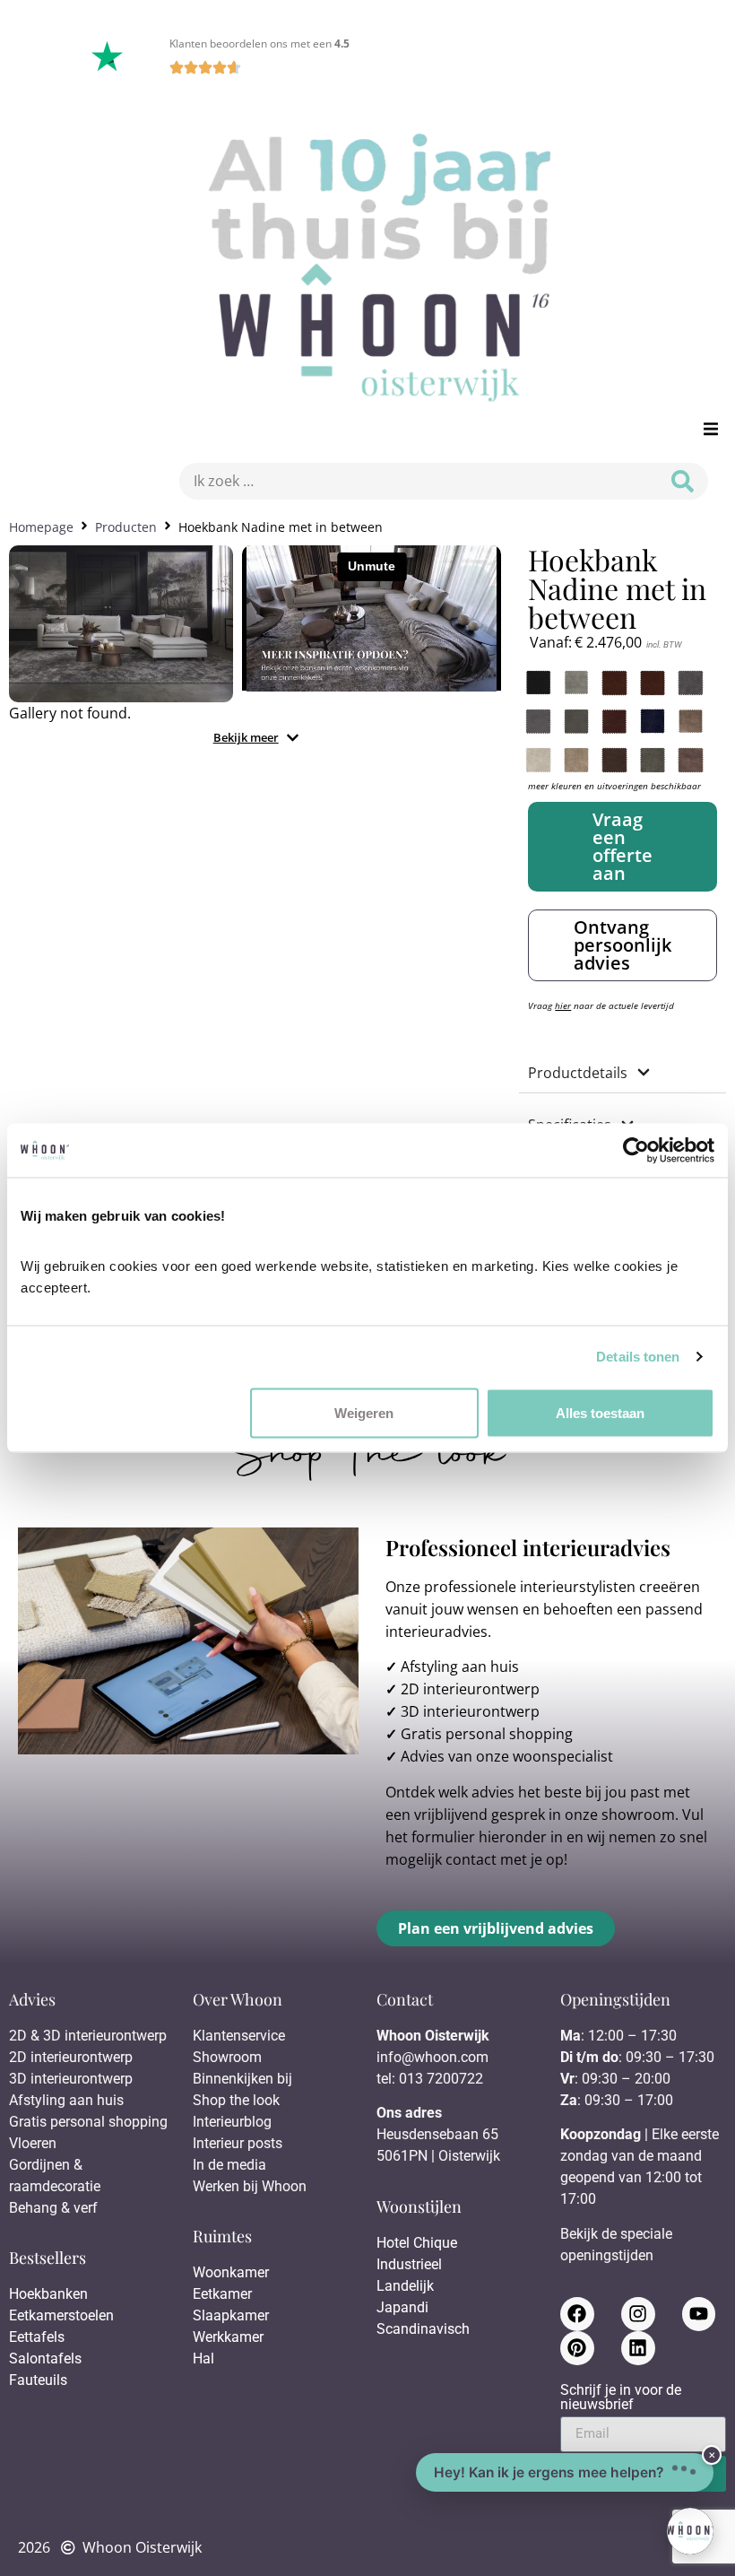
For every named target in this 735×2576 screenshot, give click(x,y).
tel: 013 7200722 (430, 2079)
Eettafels (37, 2337)
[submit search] (683, 481)
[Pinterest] (577, 2348)
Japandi (402, 2307)
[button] (710, 429)
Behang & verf (53, 2208)
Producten (126, 527)
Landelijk (405, 2286)
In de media (229, 2165)
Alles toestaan (600, 1412)
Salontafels (45, 2358)
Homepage (41, 527)
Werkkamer (228, 2337)
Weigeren (364, 1412)
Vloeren (33, 2143)
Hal (205, 2358)
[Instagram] (638, 2314)
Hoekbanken (48, 2294)
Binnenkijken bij (242, 2079)
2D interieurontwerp (470, 1689)
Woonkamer (231, 2272)
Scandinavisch (423, 2329)
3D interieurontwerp (470, 1711)
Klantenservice (239, 2036)
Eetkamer (222, 2294)
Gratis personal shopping (487, 1734)
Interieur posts (238, 2143)
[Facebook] (577, 2314)
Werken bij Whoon (250, 2186)
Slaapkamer (231, 2315)
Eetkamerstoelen (61, 2315)
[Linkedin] (638, 2348)
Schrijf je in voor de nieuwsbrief (621, 2398)
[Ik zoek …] (414, 481)
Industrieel (409, 2264)
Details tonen (638, 1357)
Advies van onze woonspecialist (507, 1756)
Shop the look (236, 2100)
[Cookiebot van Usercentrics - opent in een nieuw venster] (636, 1151)
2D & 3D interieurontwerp (88, 2036)
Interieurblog (232, 2122)
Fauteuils (38, 2380)
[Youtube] (699, 2314)
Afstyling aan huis (460, 1667)
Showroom (227, 2057)
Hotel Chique (417, 2243)
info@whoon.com (432, 2057)
